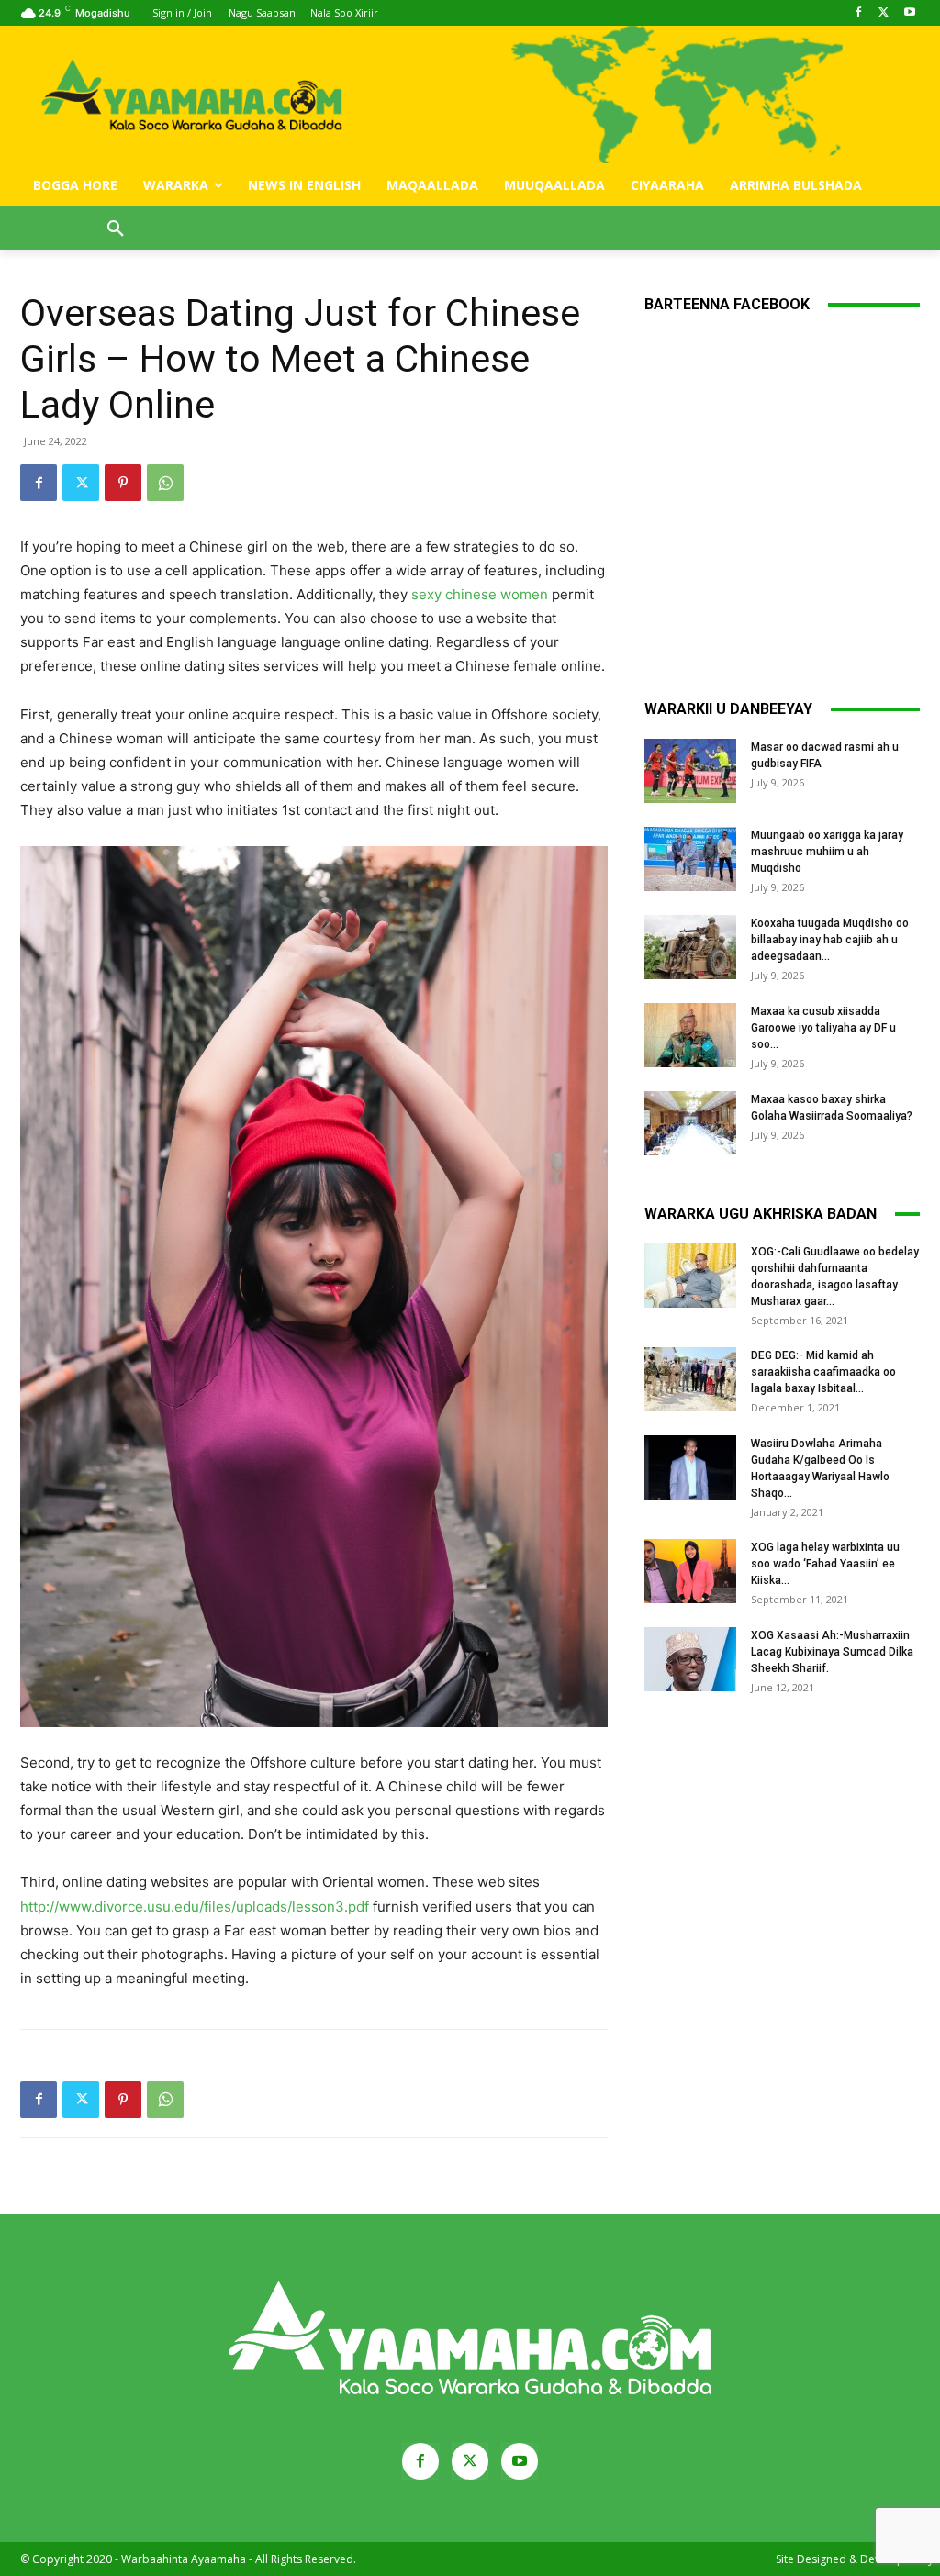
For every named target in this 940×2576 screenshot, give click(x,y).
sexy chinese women (480, 594)
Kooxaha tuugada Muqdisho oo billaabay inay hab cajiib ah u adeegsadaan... (830, 940)
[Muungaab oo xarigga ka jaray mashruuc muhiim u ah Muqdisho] (690, 859)
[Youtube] (909, 13)
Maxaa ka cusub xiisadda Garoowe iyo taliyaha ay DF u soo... (823, 1028)
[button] (116, 229)
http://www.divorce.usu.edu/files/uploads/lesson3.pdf (195, 1907)
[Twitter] (884, 13)
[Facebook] (859, 13)
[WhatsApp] (165, 483)
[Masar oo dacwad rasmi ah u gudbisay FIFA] (690, 771)
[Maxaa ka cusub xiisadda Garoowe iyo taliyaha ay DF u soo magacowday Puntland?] (690, 1035)
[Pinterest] (123, 483)
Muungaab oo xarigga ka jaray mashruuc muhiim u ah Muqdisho (827, 852)
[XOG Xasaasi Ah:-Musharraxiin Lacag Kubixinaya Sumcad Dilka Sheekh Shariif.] (690, 1659)
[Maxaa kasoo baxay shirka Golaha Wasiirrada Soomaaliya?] (690, 1123)
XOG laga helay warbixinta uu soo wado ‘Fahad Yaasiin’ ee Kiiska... (825, 1564)
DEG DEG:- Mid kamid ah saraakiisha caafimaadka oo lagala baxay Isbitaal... (823, 1372)
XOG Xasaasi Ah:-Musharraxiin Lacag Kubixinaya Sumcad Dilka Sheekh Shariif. (832, 1652)
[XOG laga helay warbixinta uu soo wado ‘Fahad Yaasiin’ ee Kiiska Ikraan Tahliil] (690, 1571)
